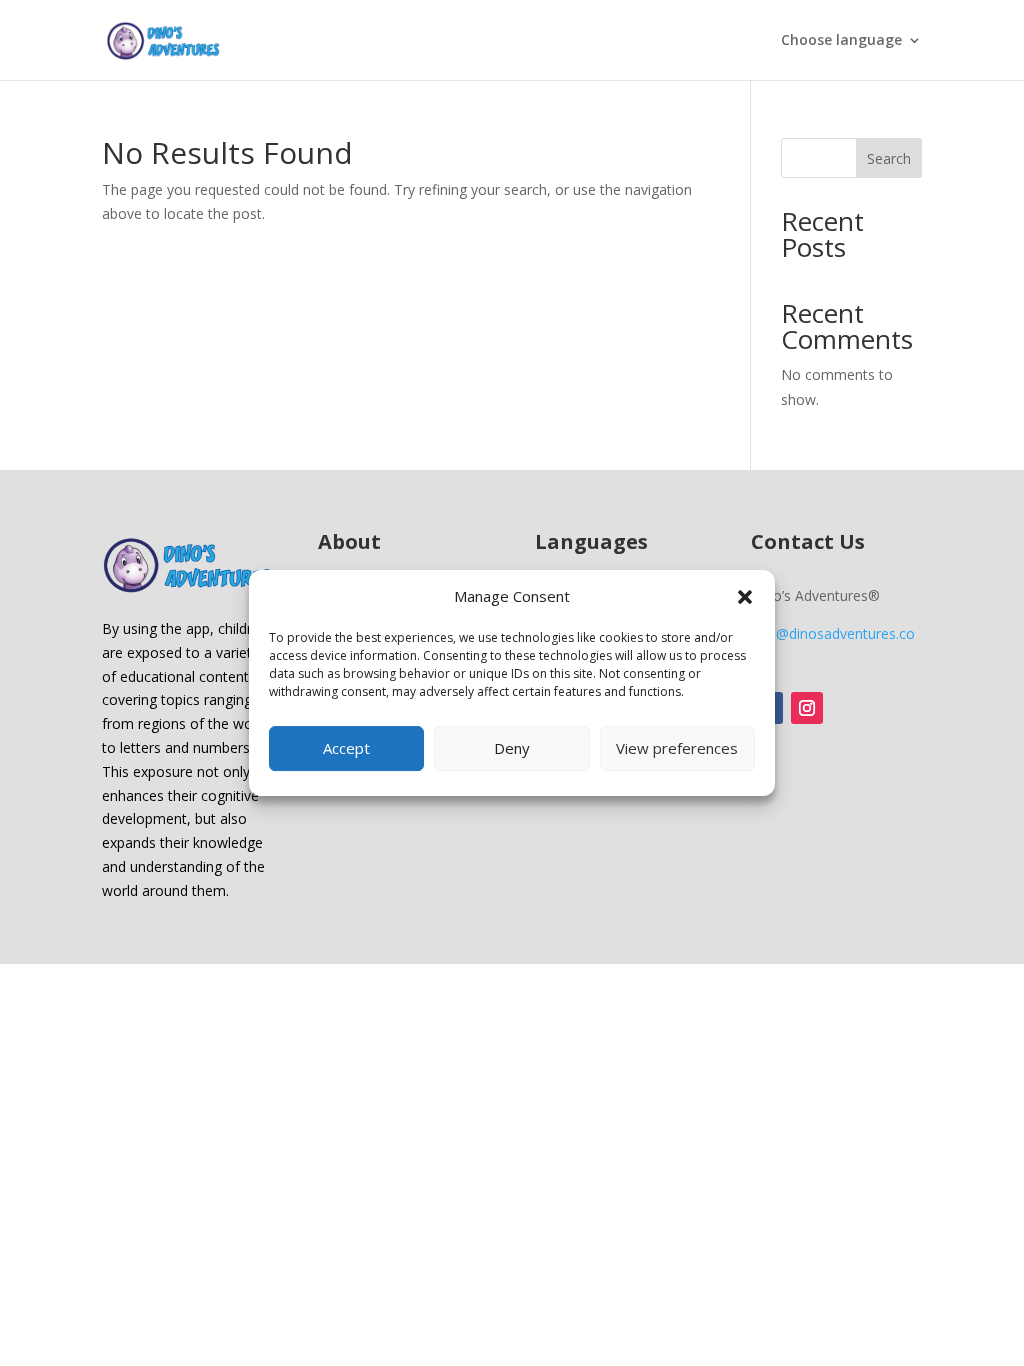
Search (889, 158)
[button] (745, 597)
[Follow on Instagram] (807, 708)
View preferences (677, 748)
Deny (512, 748)
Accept (346, 748)
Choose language (841, 41)
